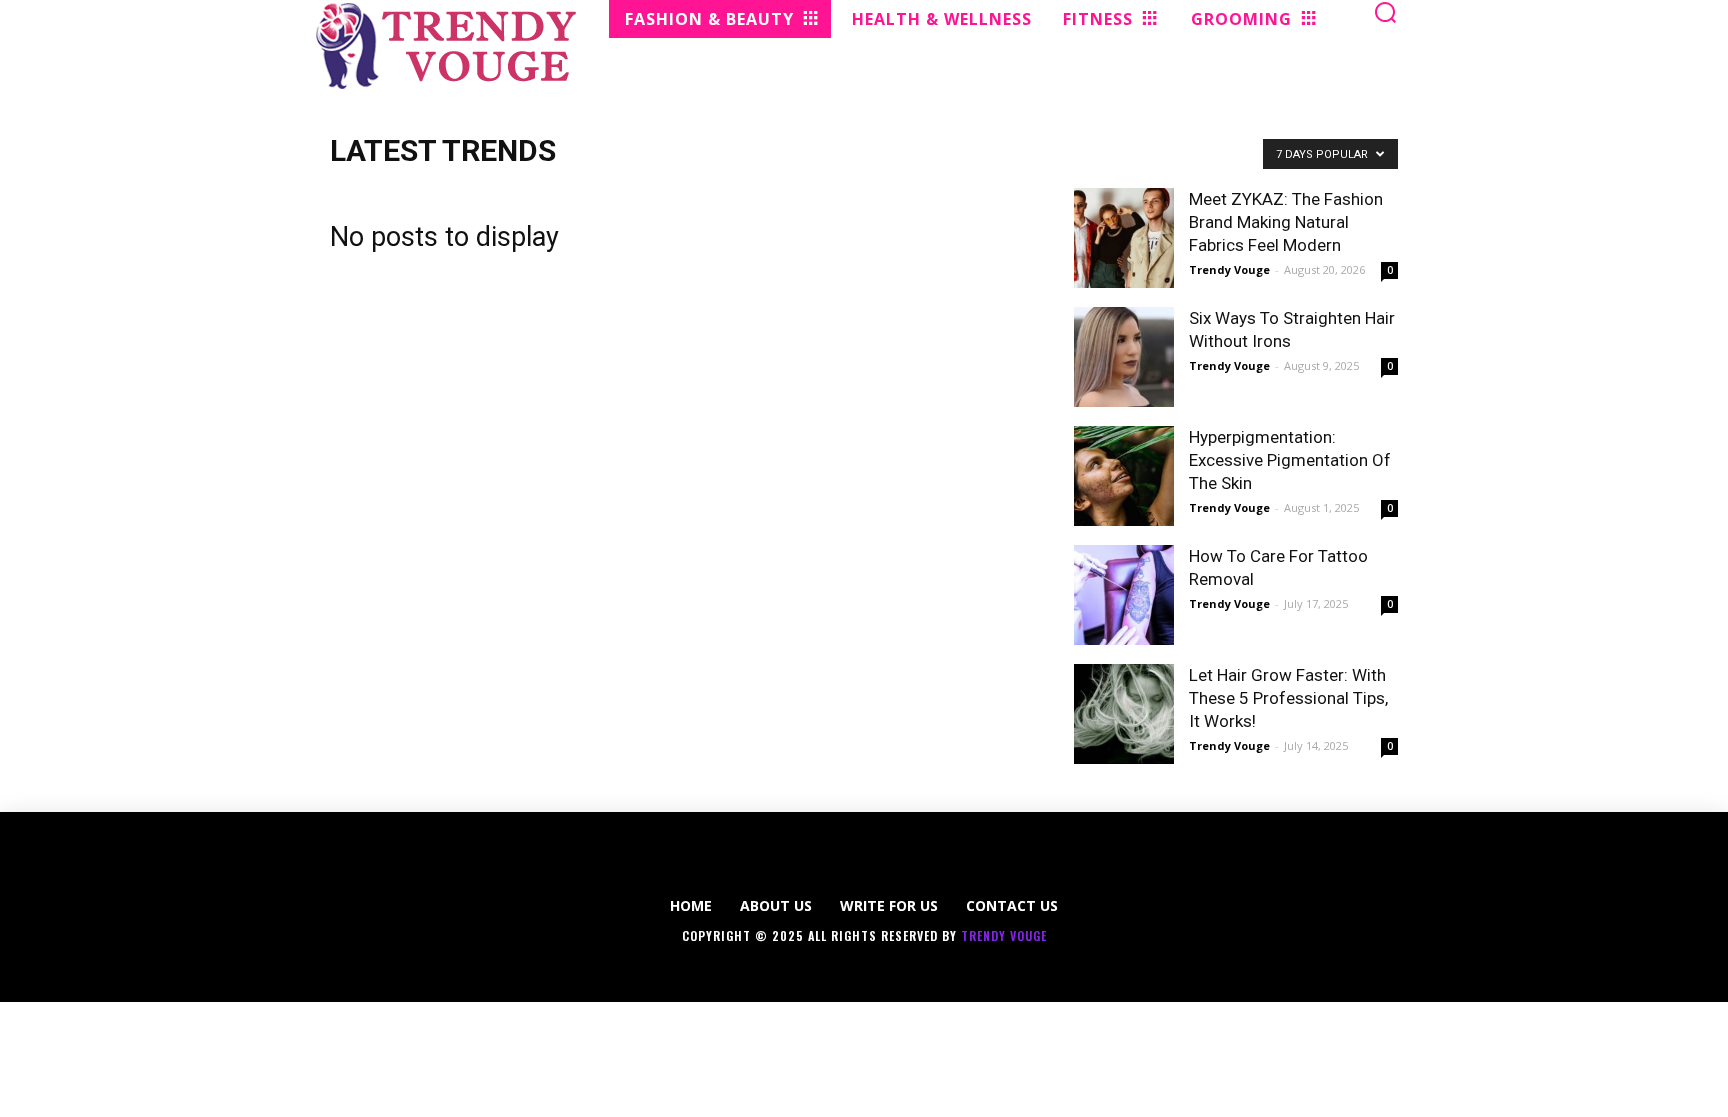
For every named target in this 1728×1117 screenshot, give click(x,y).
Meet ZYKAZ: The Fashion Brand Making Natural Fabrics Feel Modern (1286, 222)
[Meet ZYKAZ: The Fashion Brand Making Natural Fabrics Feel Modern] (1124, 238)
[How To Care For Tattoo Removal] (1124, 595)
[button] (1385, 12)
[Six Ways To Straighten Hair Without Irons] (1124, 357)
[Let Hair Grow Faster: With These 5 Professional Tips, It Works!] (1124, 714)
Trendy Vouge (1229, 269)
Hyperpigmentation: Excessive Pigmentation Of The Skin (1290, 460)
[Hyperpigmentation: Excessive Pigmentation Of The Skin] (1124, 476)
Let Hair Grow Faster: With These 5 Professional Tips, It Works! (1288, 698)
